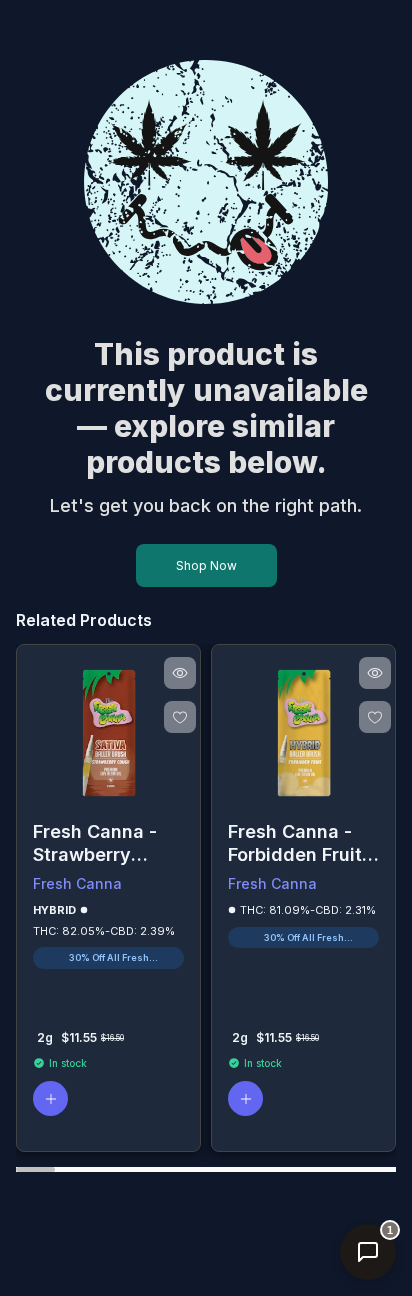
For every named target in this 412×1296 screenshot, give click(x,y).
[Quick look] (180, 673)
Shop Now (206, 565)
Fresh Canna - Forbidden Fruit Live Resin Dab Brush (295, 843)
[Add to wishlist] (180, 717)
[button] (50, 1098)
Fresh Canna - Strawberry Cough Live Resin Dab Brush (105, 843)
